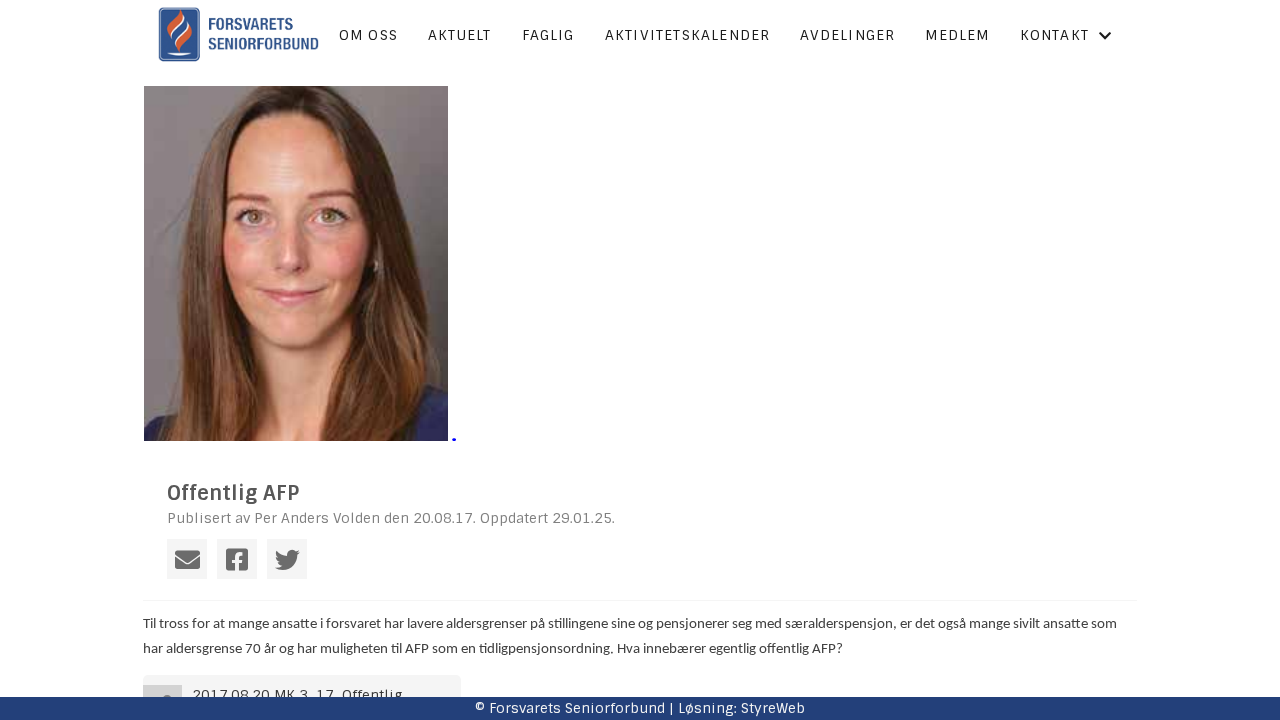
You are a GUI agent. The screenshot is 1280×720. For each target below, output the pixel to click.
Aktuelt (459, 35)
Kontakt (1054, 35)
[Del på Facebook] (237, 559)
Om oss (368, 35)
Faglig (548, 35)
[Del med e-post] (187, 559)
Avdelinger (847, 35)
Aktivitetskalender (688, 35)
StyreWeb (773, 708)
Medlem (957, 35)
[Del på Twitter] (287, 559)
